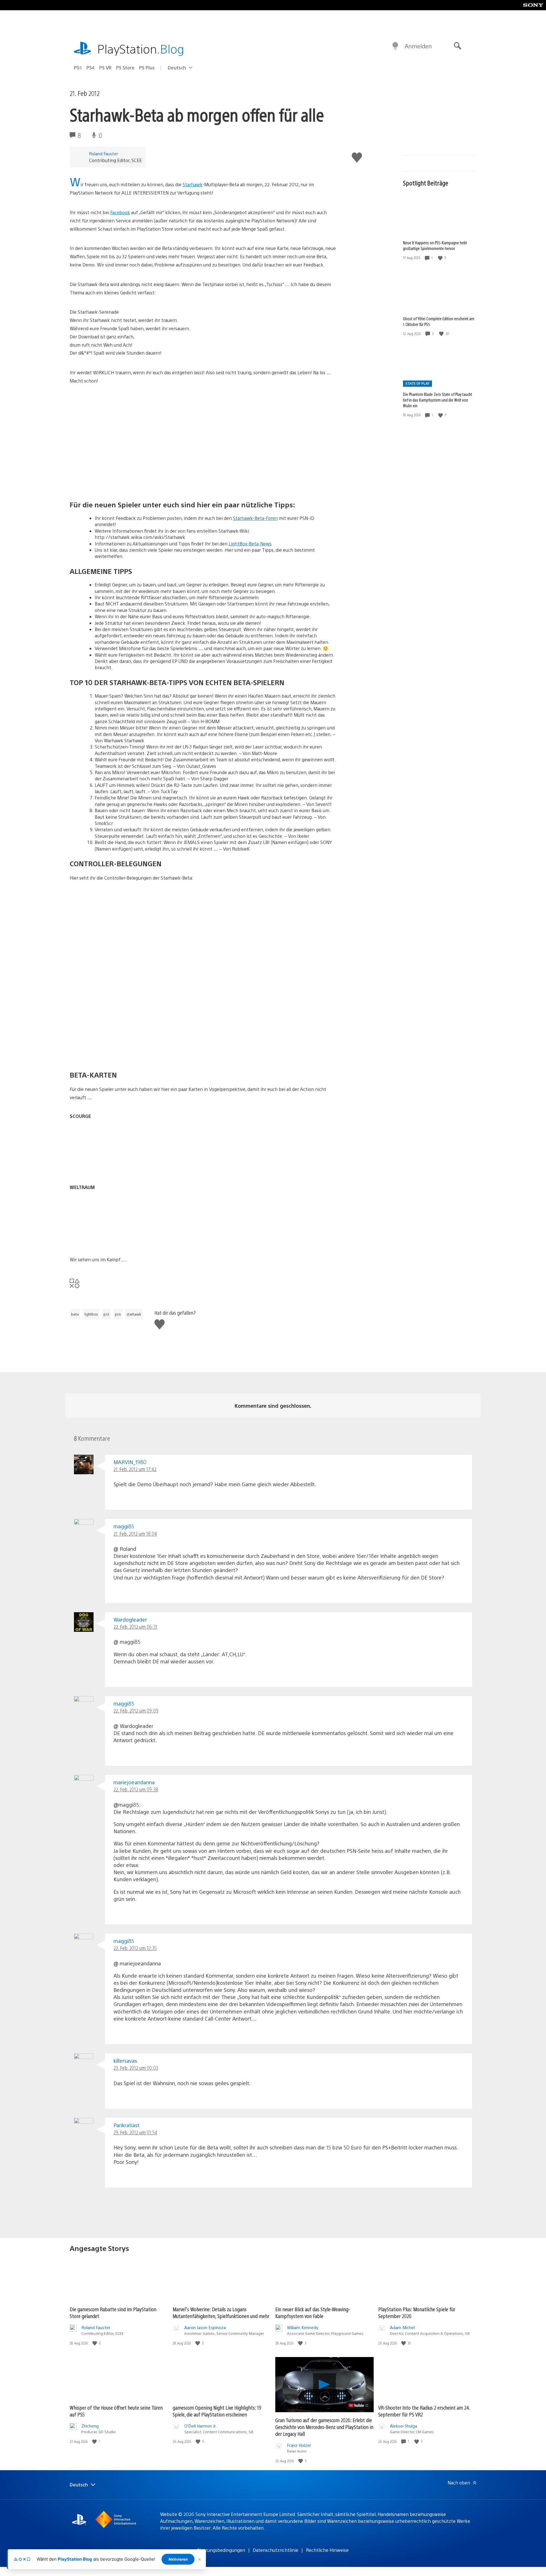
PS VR (105, 68)
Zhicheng (90, 2426)
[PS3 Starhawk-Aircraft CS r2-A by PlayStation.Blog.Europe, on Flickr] (113, 1054)
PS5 (78, 68)
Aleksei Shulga (404, 2426)
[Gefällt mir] (441, 258)
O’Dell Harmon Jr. (200, 2426)
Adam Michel (402, 2327)
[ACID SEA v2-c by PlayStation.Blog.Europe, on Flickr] (113, 1168)
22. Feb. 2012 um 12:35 (135, 1948)
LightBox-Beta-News (250, 544)
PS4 (91, 68)
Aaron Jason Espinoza (205, 2327)
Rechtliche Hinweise (327, 2550)
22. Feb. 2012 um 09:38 (136, 1789)
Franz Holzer (299, 2445)
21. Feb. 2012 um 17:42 (135, 1469)
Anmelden (418, 46)
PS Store (125, 68)
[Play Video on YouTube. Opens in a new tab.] (359, 2405)
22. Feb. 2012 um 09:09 (136, 1710)
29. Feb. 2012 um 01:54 (135, 2132)
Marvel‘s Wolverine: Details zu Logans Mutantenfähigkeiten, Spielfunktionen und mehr (221, 2313)
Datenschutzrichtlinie (276, 2550)
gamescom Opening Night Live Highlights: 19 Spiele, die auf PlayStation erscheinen (217, 2411)
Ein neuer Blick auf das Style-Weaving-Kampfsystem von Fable (313, 2313)
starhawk (134, 1314)
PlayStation (141, 48)
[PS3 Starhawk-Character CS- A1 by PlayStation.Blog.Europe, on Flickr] (113, 937)
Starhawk (193, 184)
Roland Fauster (104, 153)
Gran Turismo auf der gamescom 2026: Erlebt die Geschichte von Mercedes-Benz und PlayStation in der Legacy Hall (324, 2427)
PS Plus (147, 68)
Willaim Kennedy (303, 2327)
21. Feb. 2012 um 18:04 (135, 1534)
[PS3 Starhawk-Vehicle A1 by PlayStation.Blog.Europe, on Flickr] (113, 996)
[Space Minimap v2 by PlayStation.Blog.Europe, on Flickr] (113, 1240)
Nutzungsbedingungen (221, 2550)
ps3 (106, 1314)
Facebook (120, 212)
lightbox (91, 1314)
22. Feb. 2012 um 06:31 (135, 1627)
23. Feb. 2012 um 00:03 (136, 2068)
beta (75, 1314)
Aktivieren (178, 2559)
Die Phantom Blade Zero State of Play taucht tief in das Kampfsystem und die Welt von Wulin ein (438, 400)
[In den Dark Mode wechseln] (395, 46)
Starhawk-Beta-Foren (255, 518)
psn (118, 1314)
